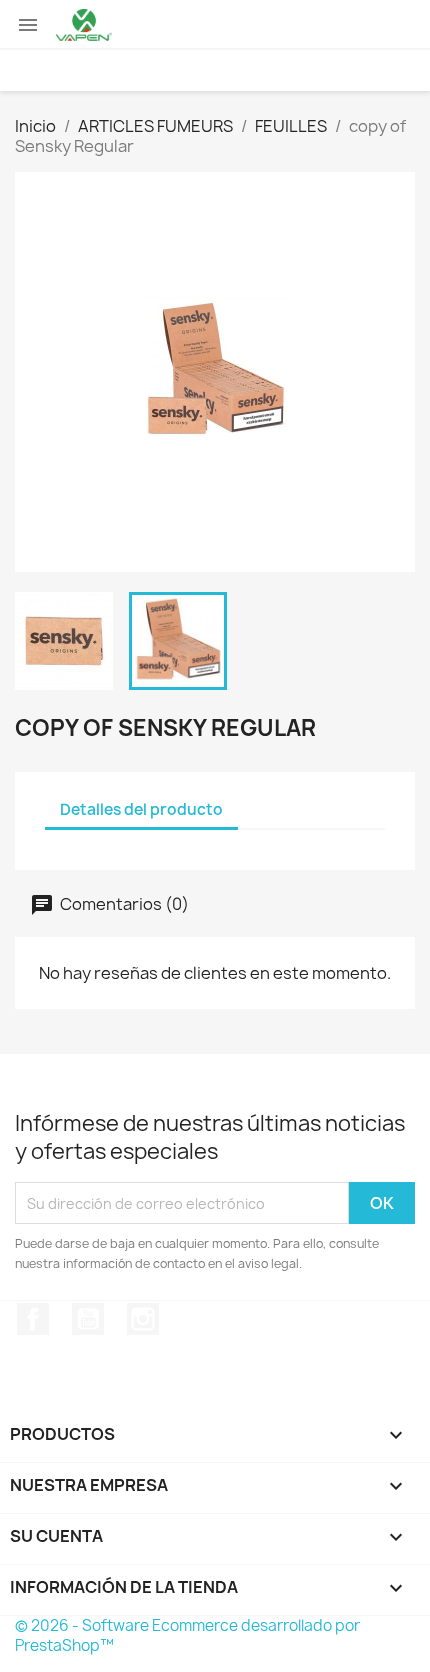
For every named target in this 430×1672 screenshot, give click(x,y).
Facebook (33, 1319)
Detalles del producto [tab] (141, 809)
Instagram (143, 1319)
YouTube (88, 1319)
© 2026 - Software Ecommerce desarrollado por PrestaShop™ (187, 1635)
